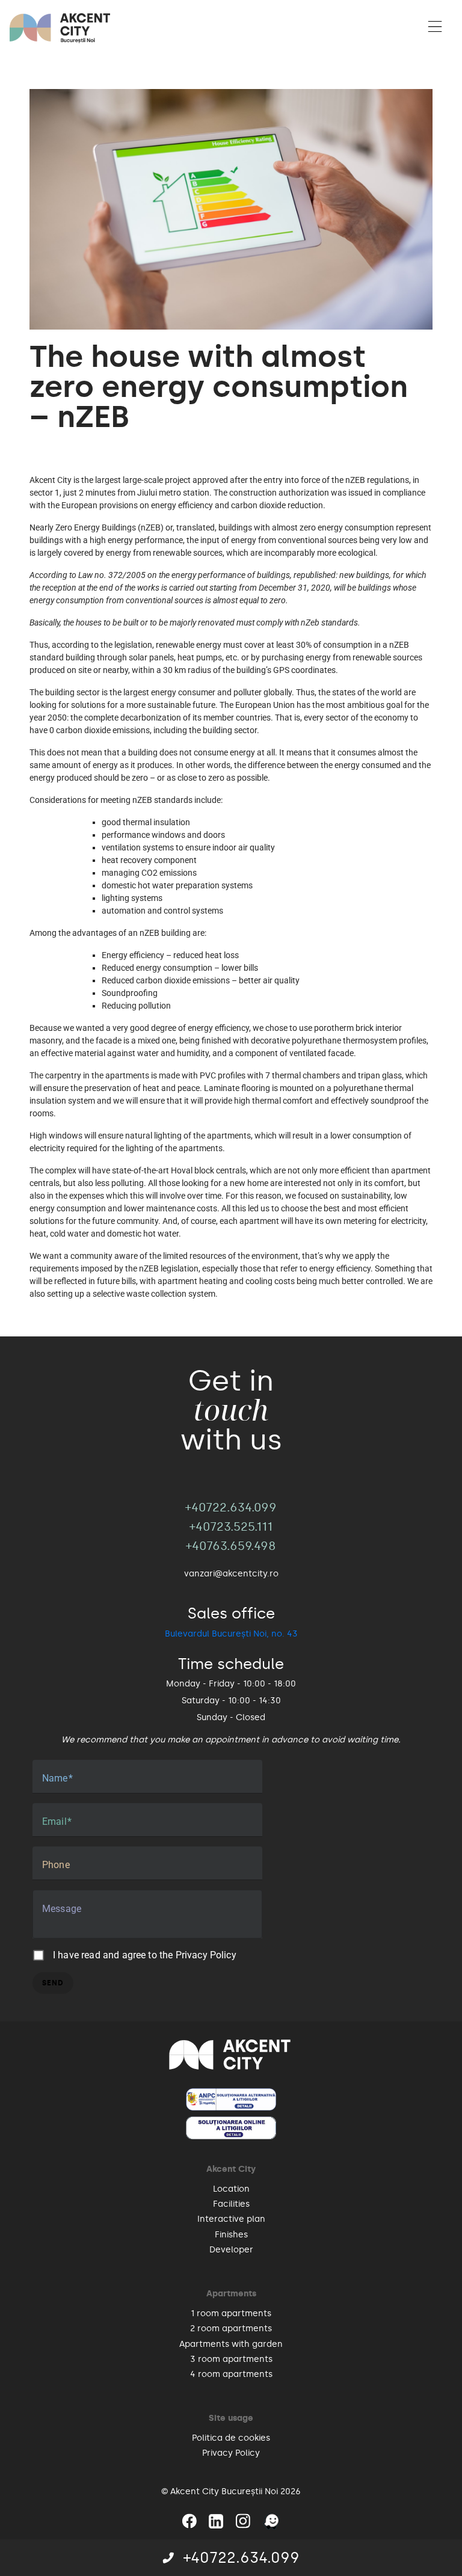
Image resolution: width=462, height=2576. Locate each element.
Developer (231, 2250)
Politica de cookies (231, 2438)
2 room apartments (231, 2329)
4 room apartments (231, 2374)
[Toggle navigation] (435, 28)
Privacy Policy (206, 1955)
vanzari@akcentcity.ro (231, 1574)
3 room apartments (231, 2359)
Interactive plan (231, 2219)
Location (231, 2189)
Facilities (231, 2204)
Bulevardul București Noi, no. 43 (231, 1634)
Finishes (231, 2235)
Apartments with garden (231, 2344)
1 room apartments (231, 2313)
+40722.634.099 (242, 2558)
